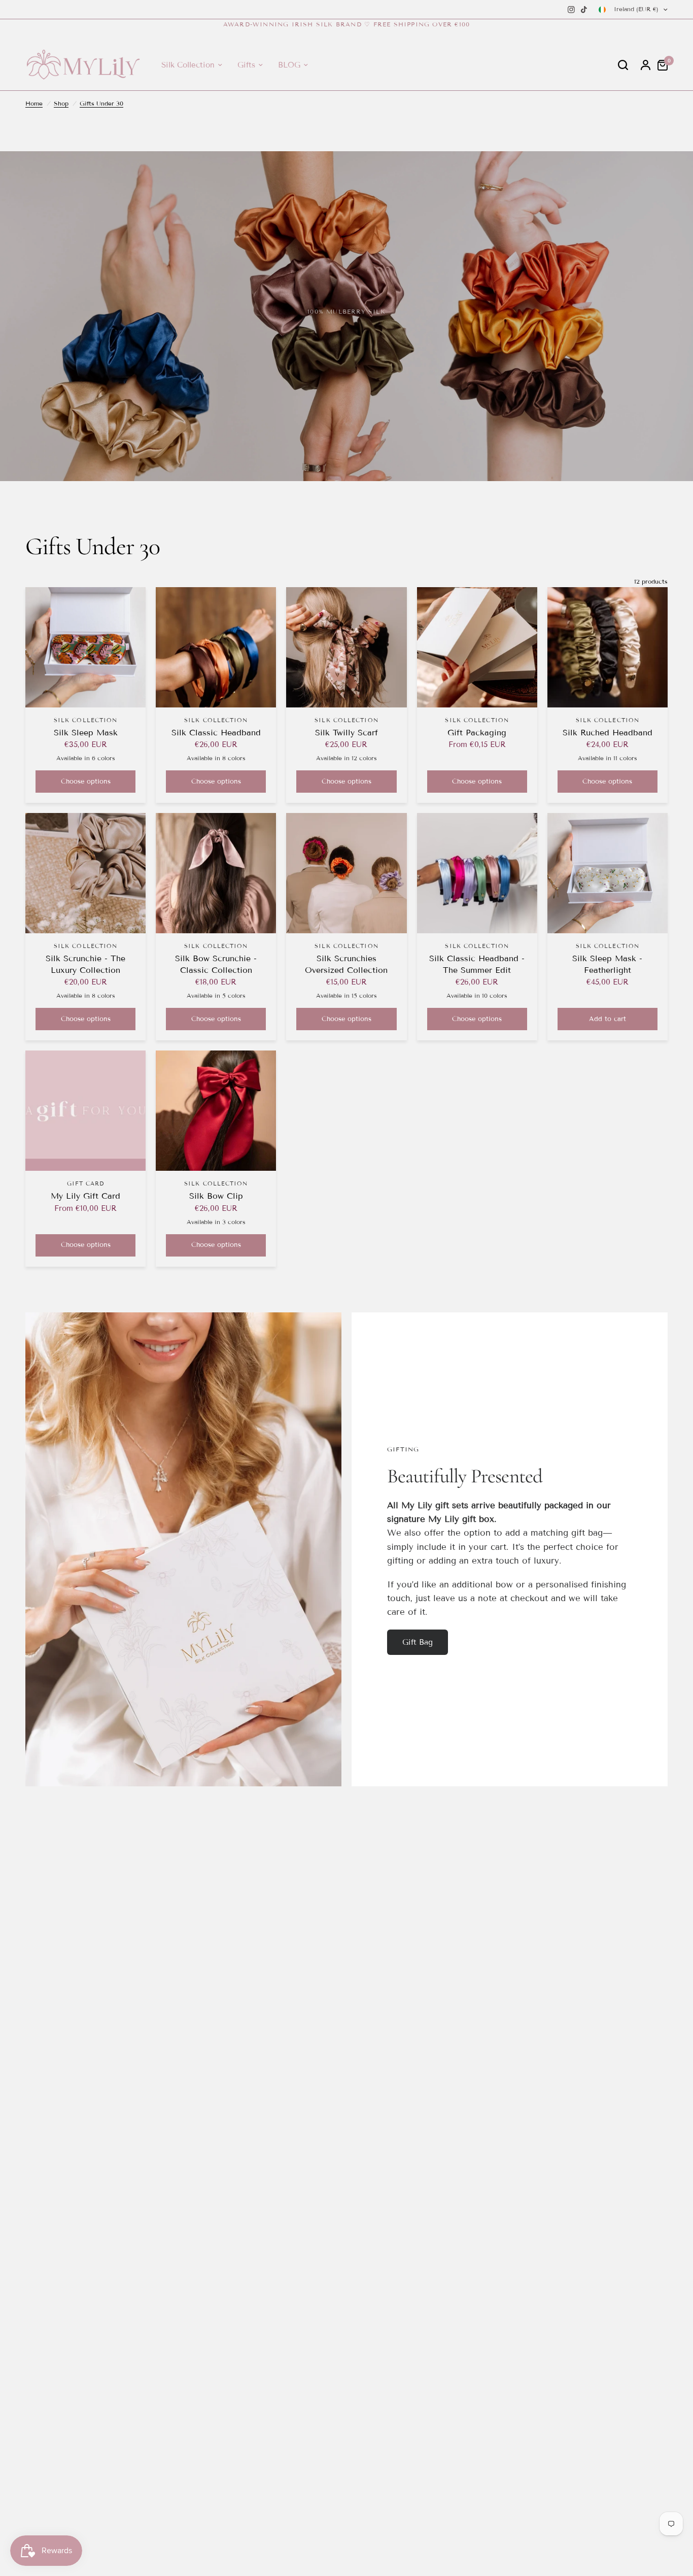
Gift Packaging (477, 733)
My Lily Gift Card (85, 1196)
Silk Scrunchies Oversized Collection (346, 964)
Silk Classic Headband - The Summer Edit (477, 964)
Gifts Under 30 (101, 103)
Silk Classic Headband (216, 733)
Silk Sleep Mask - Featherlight (607, 964)
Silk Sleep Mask (86, 733)
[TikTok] (584, 10)
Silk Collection (86, 720)
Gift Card (86, 1183)
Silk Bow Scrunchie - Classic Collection (216, 964)
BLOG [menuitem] (289, 65)
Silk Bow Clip (216, 1196)
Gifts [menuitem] (246, 65)
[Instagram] (571, 10)
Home (34, 103)
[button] (418, 1642)
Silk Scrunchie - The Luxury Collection (85, 964)
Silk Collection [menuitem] (188, 65)
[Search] (623, 65)
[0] (660, 65)
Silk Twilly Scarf (346, 733)
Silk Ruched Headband (608, 733)
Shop (61, 103)
